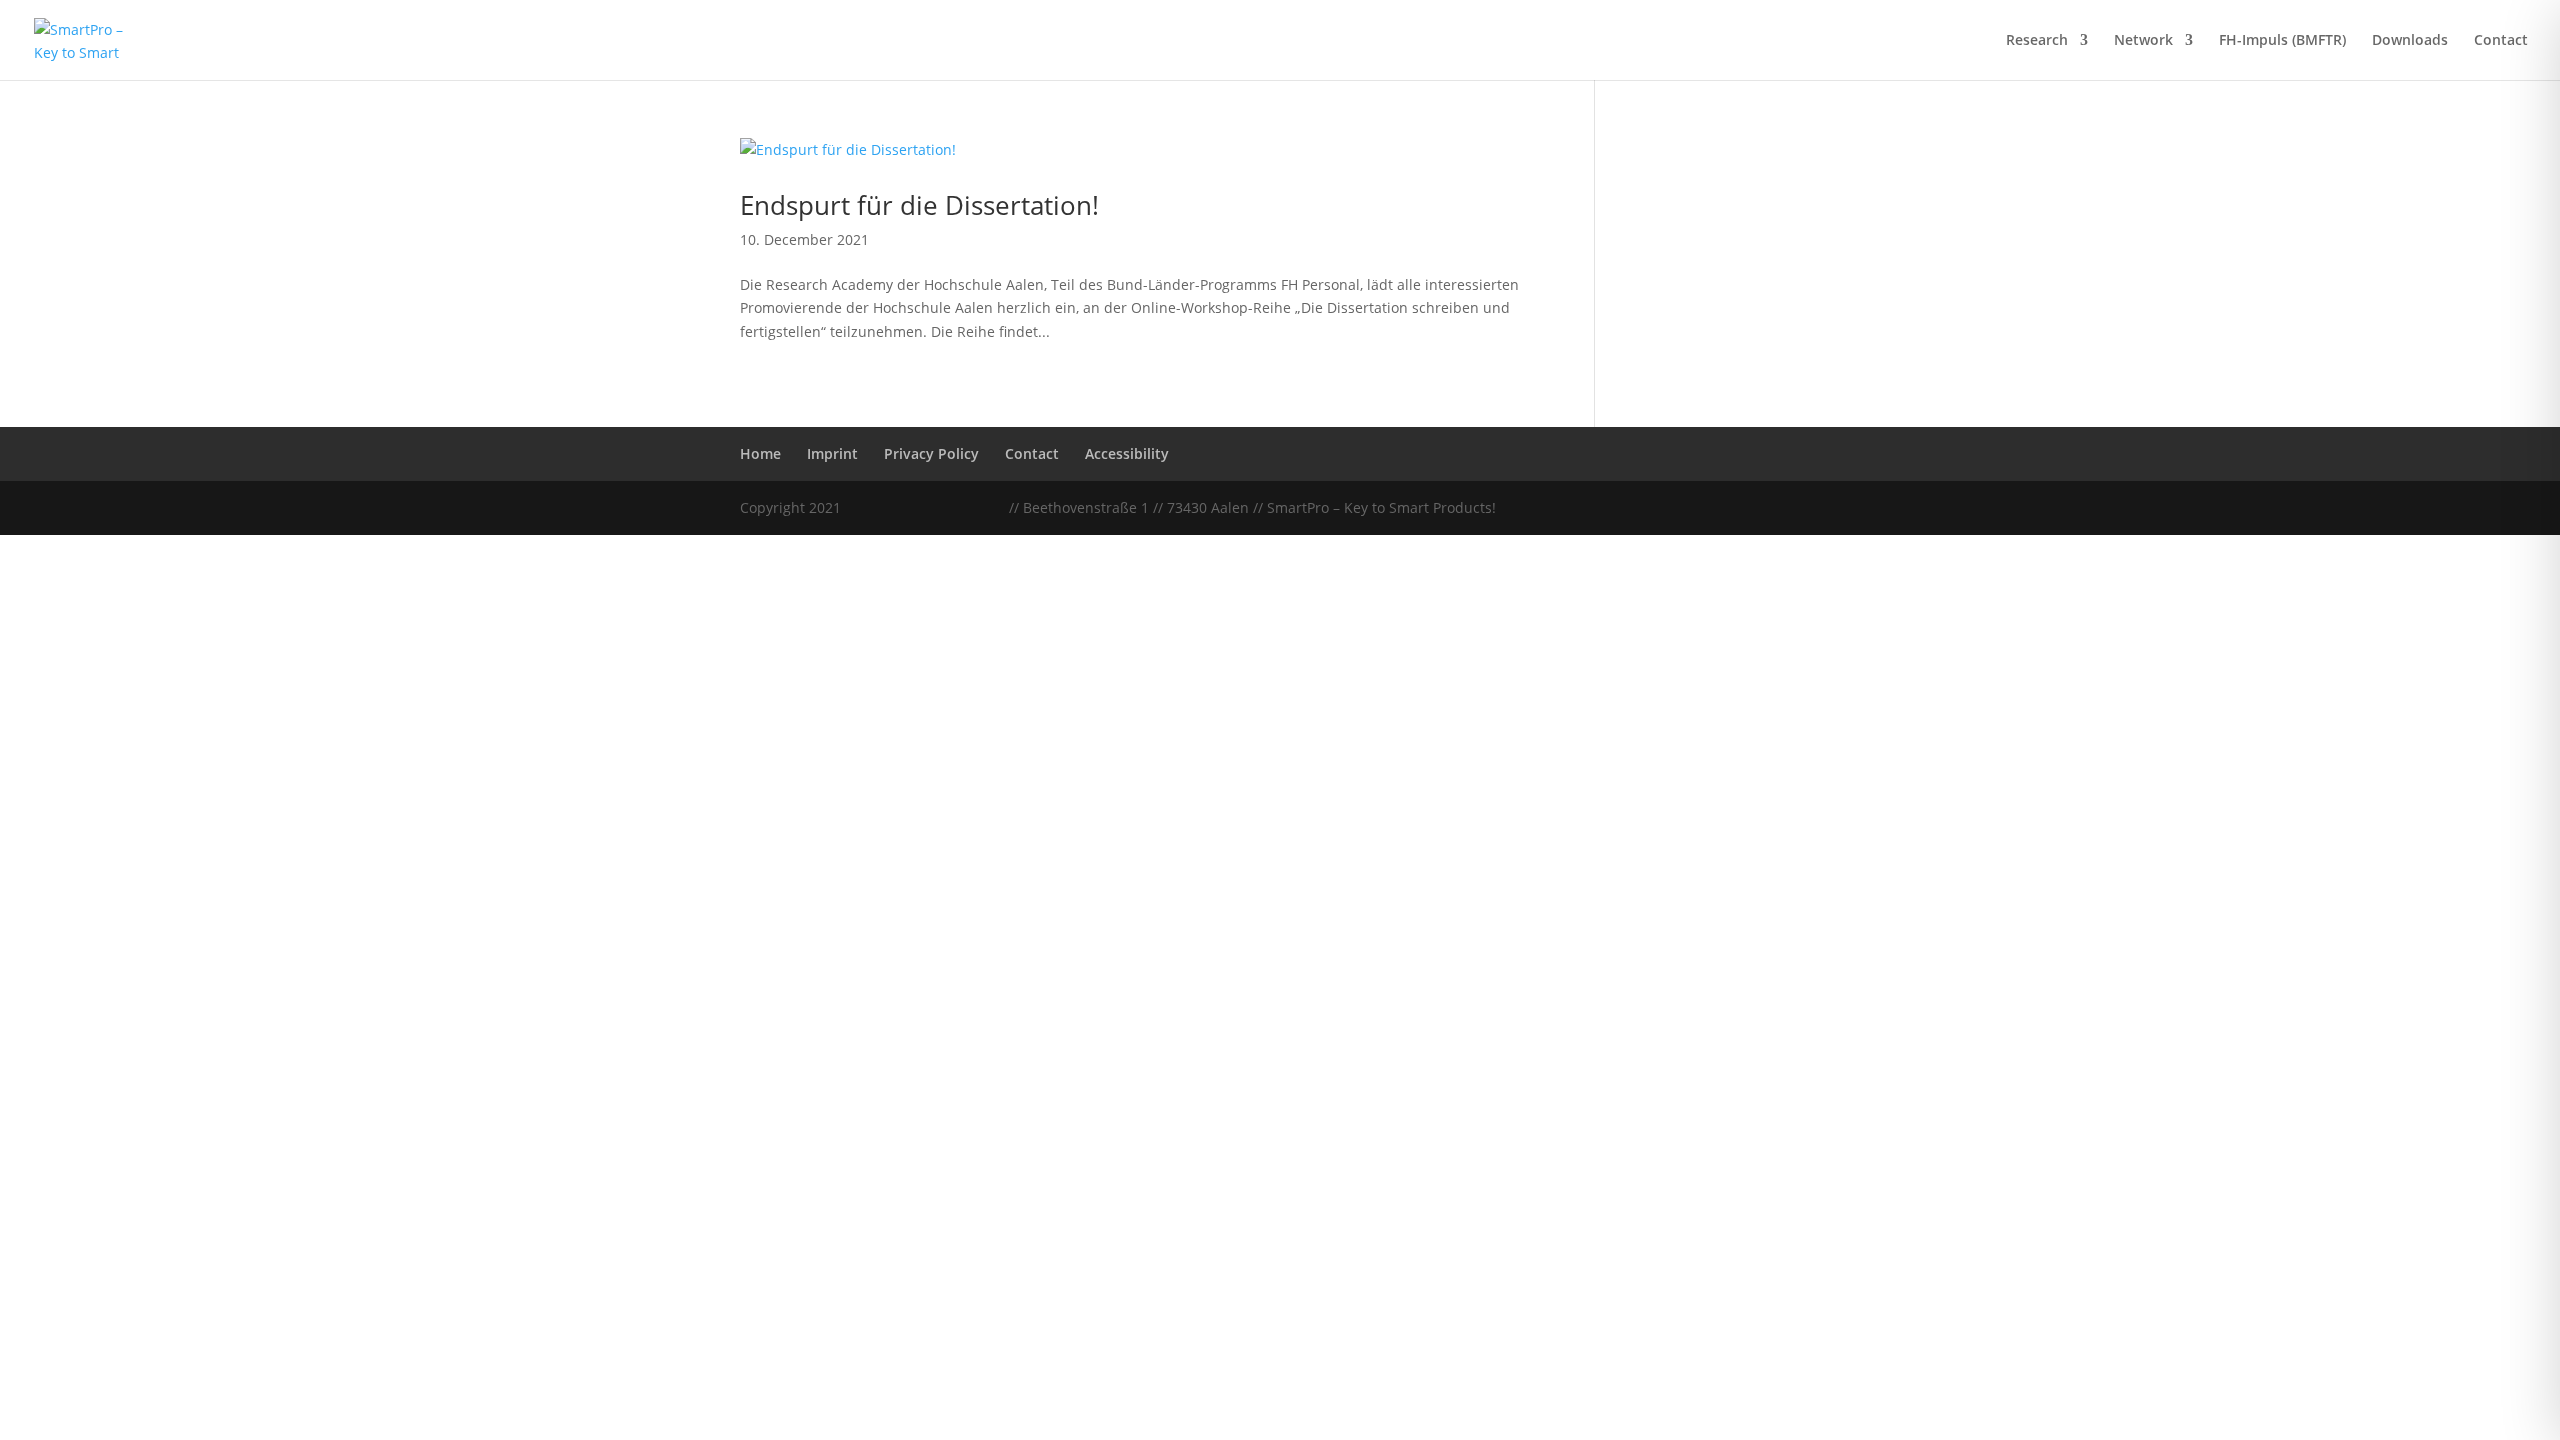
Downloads (2410, 41)
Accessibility (1127, 453)
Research (2037, 41)
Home (760, 453)
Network (2143, 41)
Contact (2501, 41)
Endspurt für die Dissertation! (919, 205)
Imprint (832, 453)
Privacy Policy (931, 453)
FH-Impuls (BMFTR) (2282, 41)
